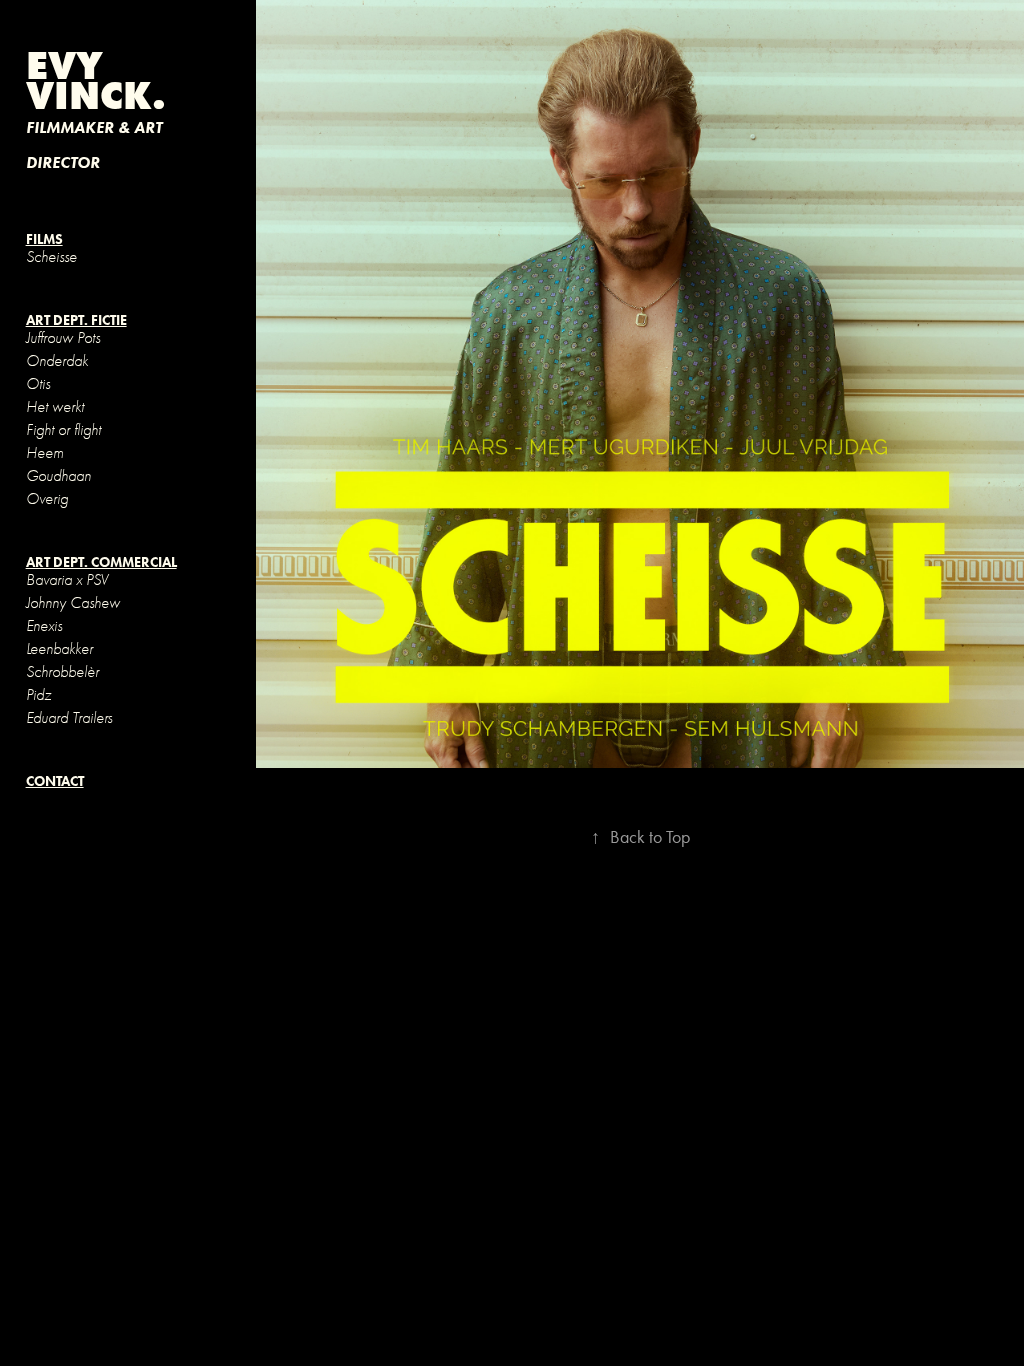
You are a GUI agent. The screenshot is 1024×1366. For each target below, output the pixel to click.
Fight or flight (63, 430)
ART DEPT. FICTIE (76, 320)
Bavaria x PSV (67, 580)
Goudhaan (58, 476)
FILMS (44, 239)
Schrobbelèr (62, 672)
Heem (44, 453)
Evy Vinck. (96, 80)
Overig (47, 499)
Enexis (44, 626)
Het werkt (55, 407)
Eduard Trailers (69, 718)
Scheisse (51, 257)
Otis (38, 384)
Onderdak (57, 361)
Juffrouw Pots (63, 338)
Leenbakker (59, 649)
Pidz (38, 695)
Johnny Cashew (73, 603)
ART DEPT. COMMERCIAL (101, 562)
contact (55, 781)
